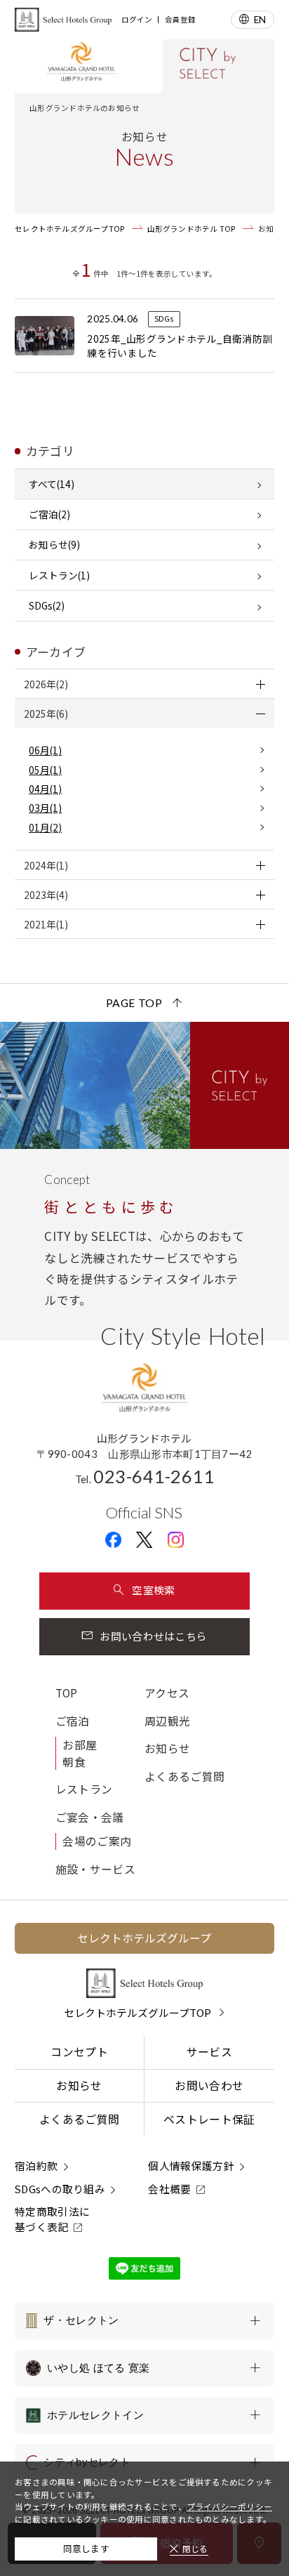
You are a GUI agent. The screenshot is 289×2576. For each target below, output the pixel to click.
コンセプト (79, 2052)
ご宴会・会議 (90, 1817)
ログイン (137, 20)
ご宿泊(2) (49, 514)
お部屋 (80, 1745)
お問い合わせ (209, 2085)
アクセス (167, 1693)
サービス (209, 2052)
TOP (67, 1693)
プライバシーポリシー (229, 2506)
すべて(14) (52, 484)
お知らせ (167, 1748)
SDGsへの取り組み (60, 2189)
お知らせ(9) (54, 544)
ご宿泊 (73, 1721)
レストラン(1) (59, 575)
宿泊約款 (36, 2166)
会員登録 (180, 20)
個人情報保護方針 (191, 2166)
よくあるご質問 (184, 1776)
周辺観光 (167, 1721)
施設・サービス (95, 1869)
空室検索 (153, 1590)
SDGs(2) (47, 605)
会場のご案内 (97, 1841)
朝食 (74, 1762)
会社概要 (169, 2189)
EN (260, 19)
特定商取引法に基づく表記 (52, 2219)
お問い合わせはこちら (153, 1636)
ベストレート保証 (209, 2119)
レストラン (84, 1789)
